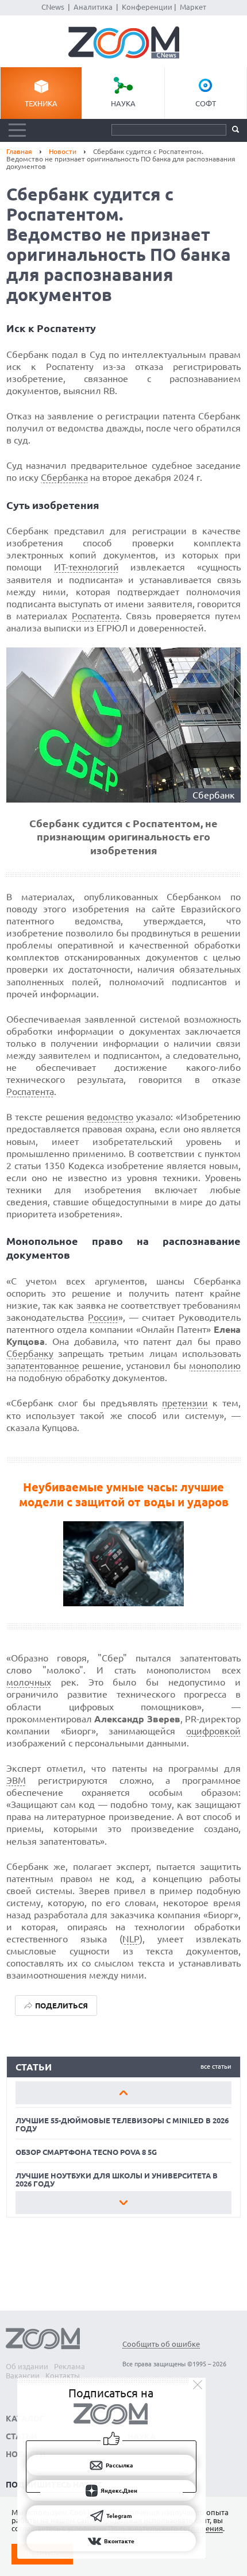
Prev (124, 2093)
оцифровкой (213, 1731)
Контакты (63, 2376)
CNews (53, 7)
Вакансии (23, 2376)
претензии (185, 1403)
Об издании (27, 2366)
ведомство (110, 1117)
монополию (215, 1366)
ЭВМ (16, 1780)
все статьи (216, 2066)
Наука (123, 103)
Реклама (70, 2366)
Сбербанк (214, 795)
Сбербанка (64, 477)
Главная (19, 151)
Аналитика (93, 7)
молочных (29, 1682)
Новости (63, 151)
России (103, 1317)
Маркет (193, 7)
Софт (206, 103)
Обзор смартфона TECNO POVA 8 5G (86, 2152)
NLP (131, 1939)
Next (124, 2203)
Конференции (147, 7)
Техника (41, 103)
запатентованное (43, 1366)
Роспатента (96, 616)
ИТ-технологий (86, 567)
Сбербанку (30, 1353)
